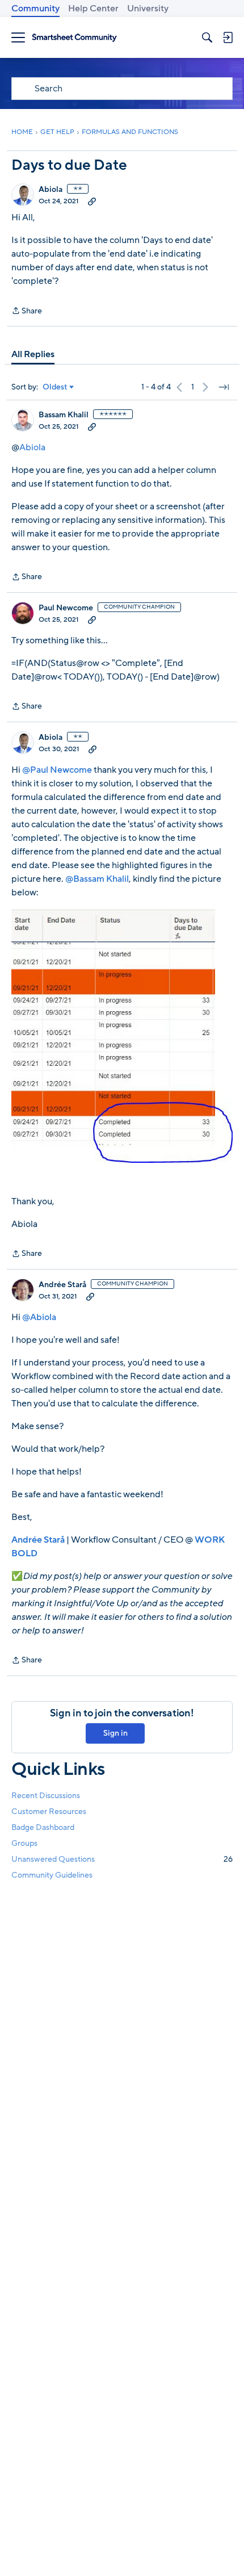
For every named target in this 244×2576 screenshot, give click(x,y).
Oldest (55, 387)
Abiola (51, 190)
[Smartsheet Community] (74, 38)
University (148, 9)
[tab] (33, 354)
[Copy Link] (92, 201)
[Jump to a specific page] (224, 387)
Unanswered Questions (122, 1859)
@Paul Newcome (57, 770)
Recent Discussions (46, 1796)
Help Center (93, 9)
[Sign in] (228, 37)
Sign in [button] (115, 1733)
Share (27, 311)
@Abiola (39, 1317)
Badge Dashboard (43, 1827)
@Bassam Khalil (97, 879)
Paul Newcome (66, 608)
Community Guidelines (52, 1875)
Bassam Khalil (64, 415)
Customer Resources (49, 1811)
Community (35, 9)
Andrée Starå (62, 1285)
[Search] (207, 37)
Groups (24, 1843)
